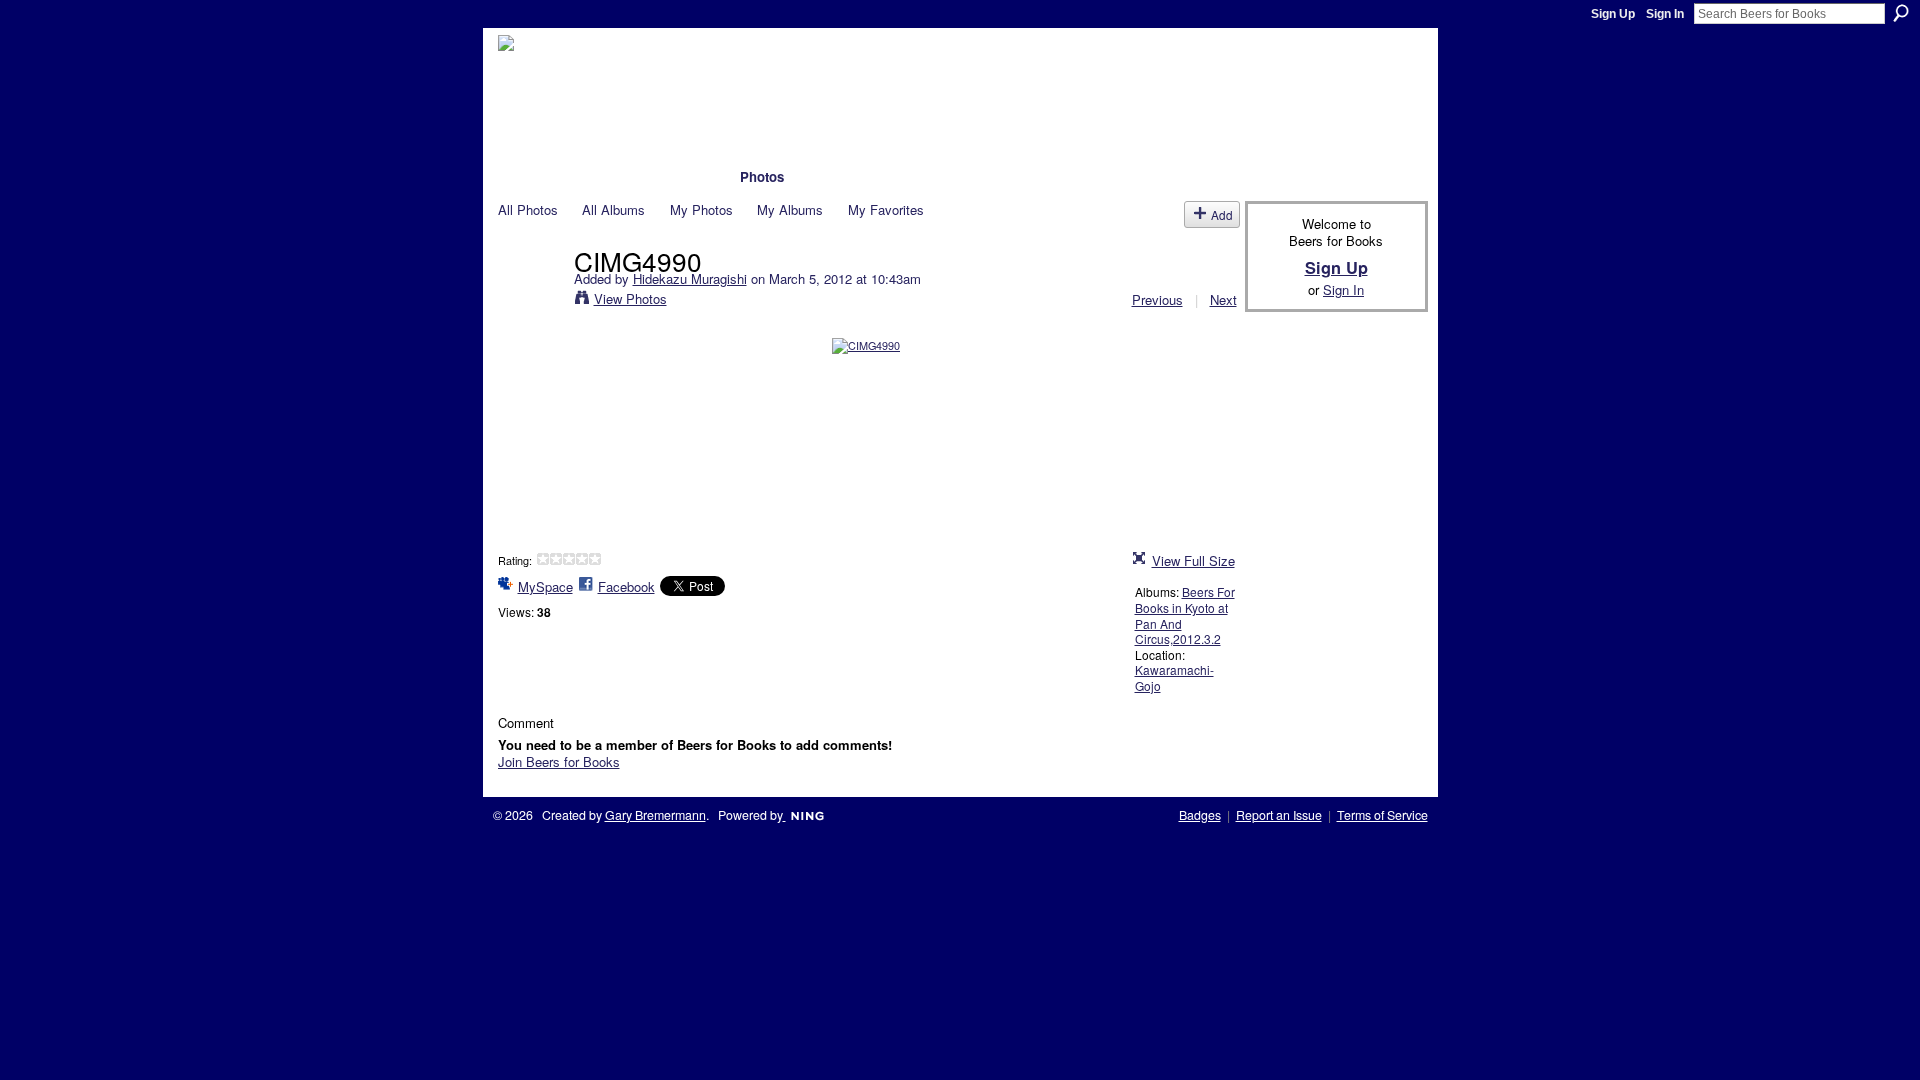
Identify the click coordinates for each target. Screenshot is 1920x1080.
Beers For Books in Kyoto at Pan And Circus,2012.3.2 (1185, 615)
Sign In (1665, 14)
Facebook (626, 586)
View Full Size (1193, 560)
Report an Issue (1279, 815)
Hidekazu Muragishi (690, 278)
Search (1901, 13)
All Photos (528, 209)
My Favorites (886, 209)
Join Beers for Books (559, 761)
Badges (1200, 815)
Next (1223, 299)
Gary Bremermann (655, 815)
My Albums (790, 209)
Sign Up (1613, 14)
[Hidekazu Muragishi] (530, 301)
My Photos (701, 209)
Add (1222, 214)
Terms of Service (1382, 815)
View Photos (630, 298)
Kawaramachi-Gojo (1174, 677)
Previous (1157, 299)
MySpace (545, 586)
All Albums (613, 209)
